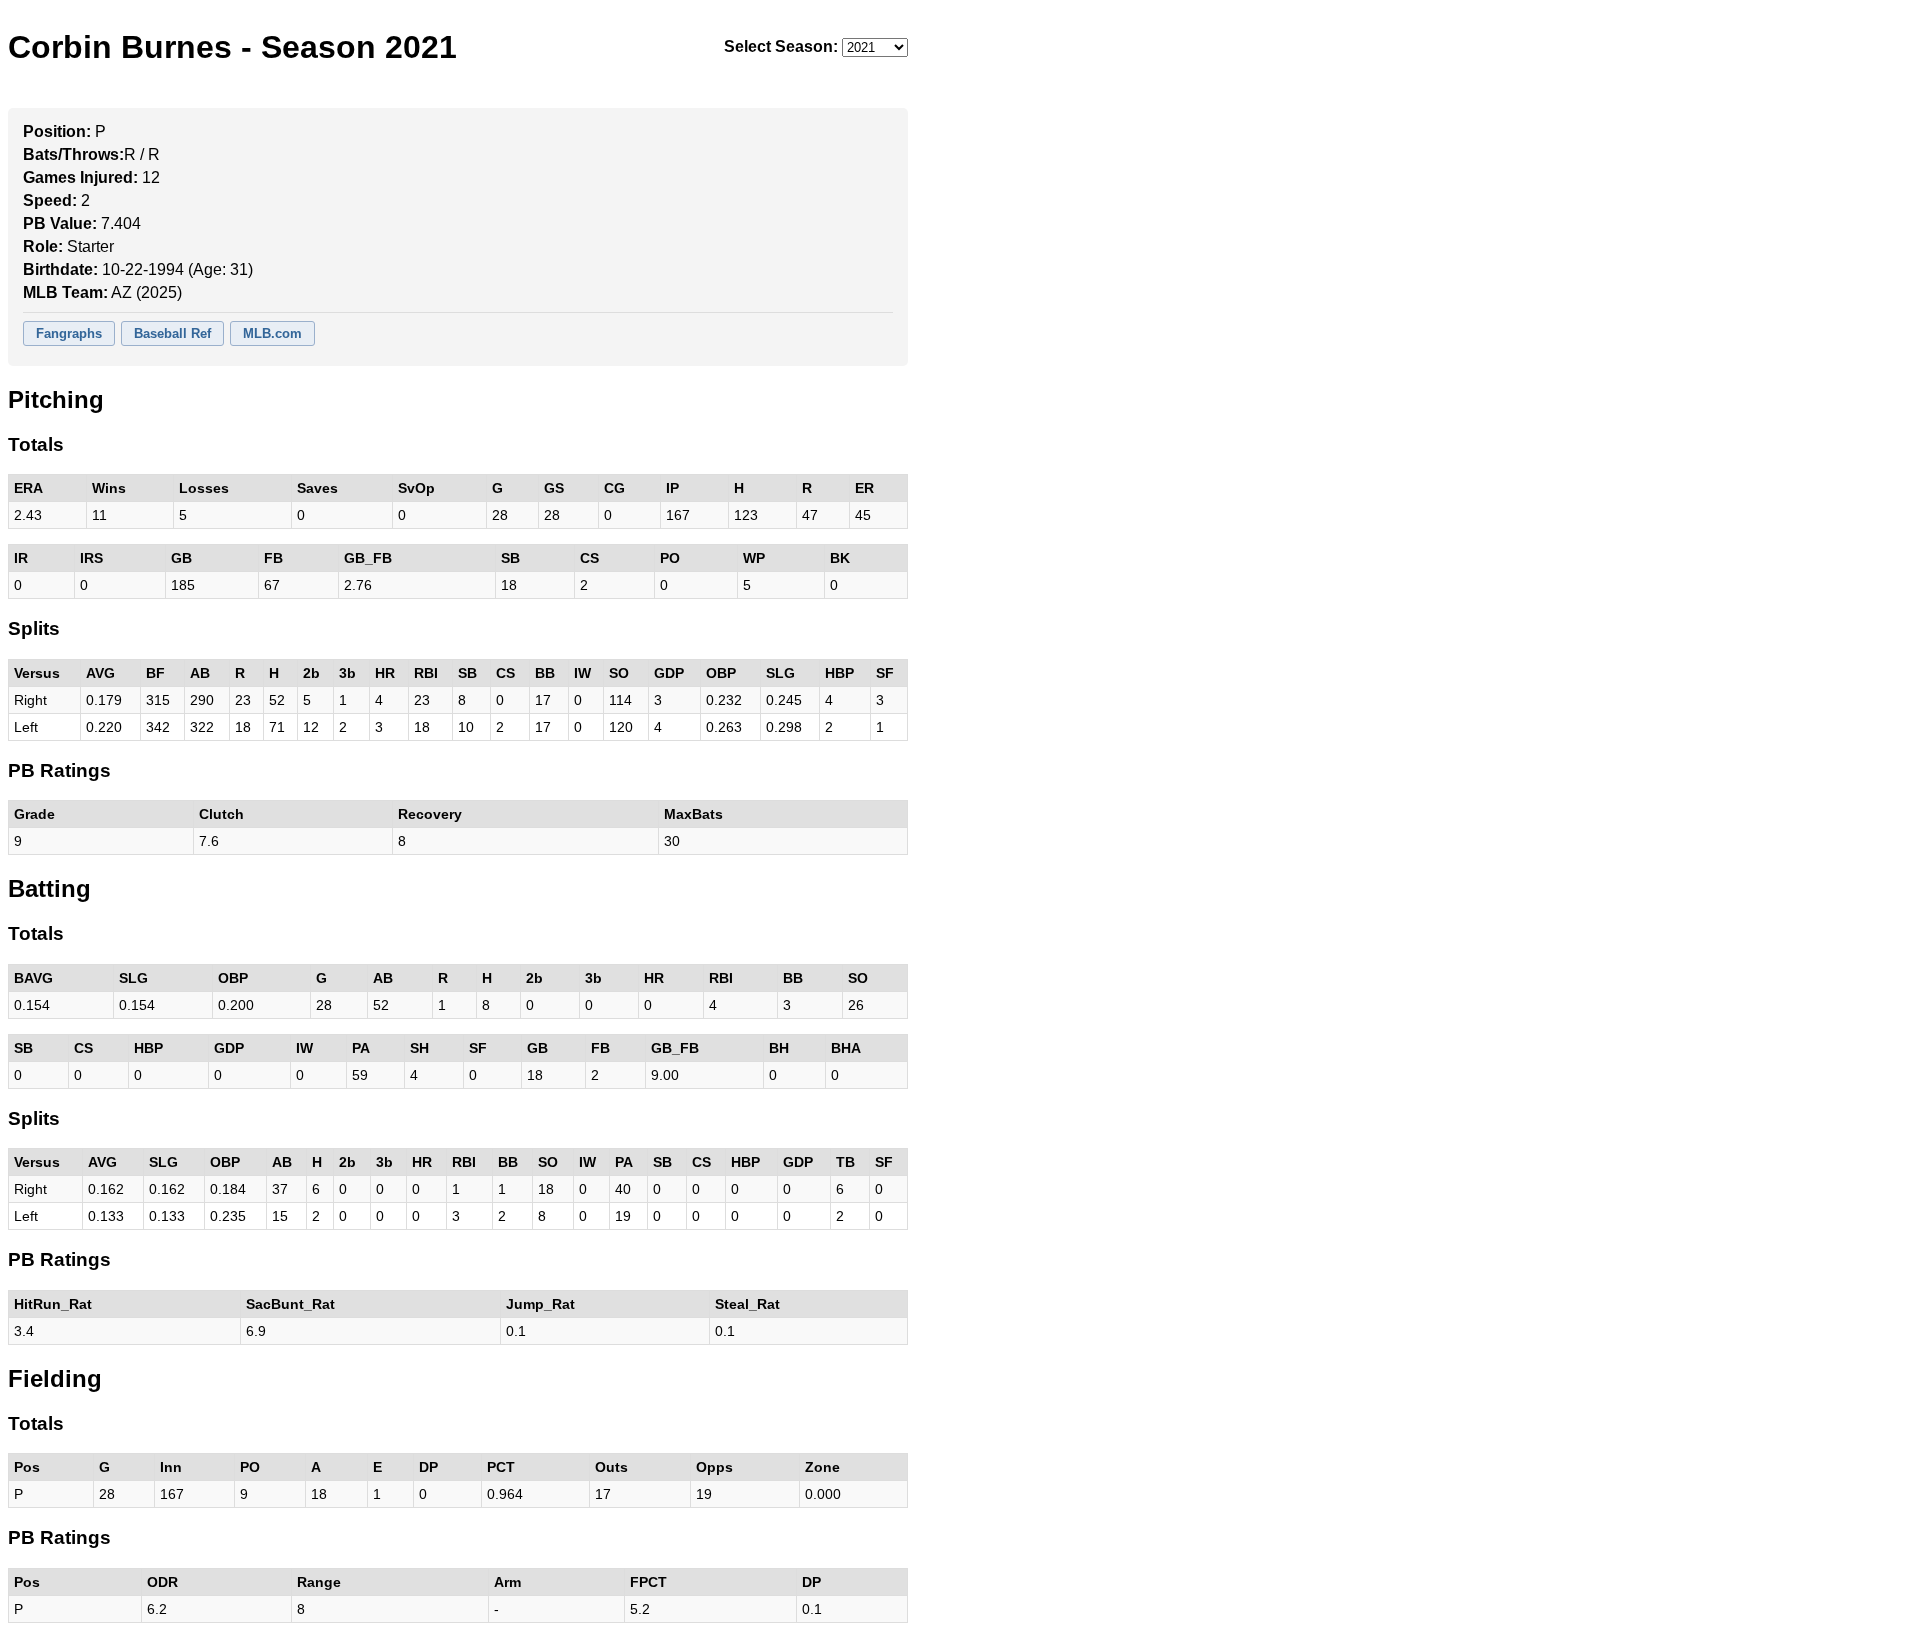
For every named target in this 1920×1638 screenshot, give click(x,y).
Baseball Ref (172, 333)
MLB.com (272, 333)
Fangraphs (69, 333)
